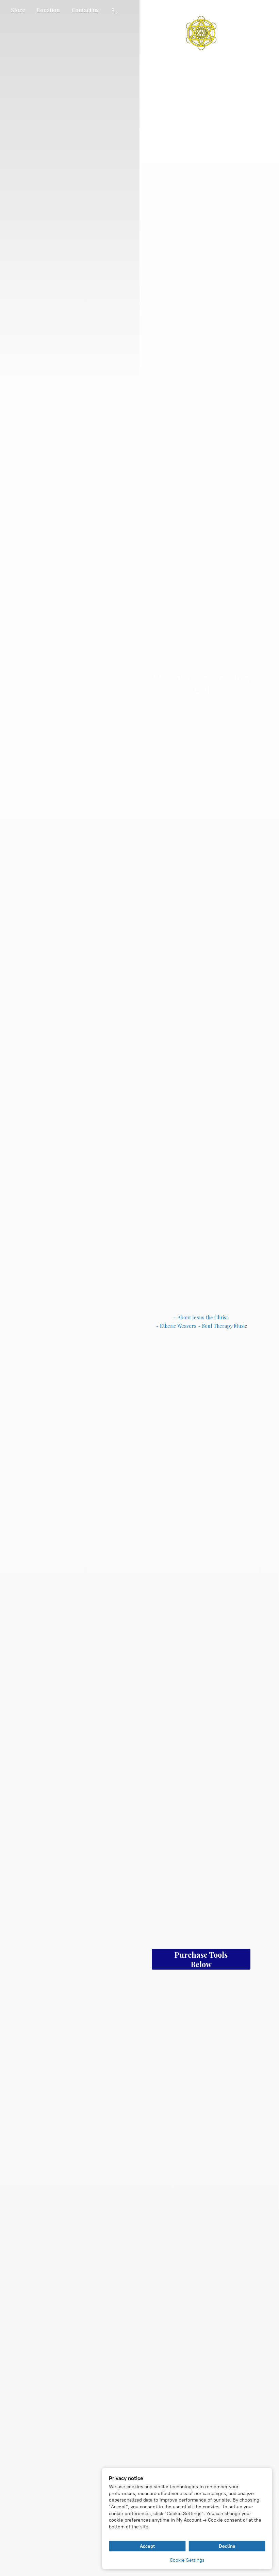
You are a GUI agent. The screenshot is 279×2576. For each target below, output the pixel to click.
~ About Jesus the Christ (201, 1317)
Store (18, 10)
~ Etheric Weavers (176, 1326)
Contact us (85, 10)
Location (48, 10)
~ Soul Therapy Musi (221, 1326)
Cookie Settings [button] (187, 2560)
